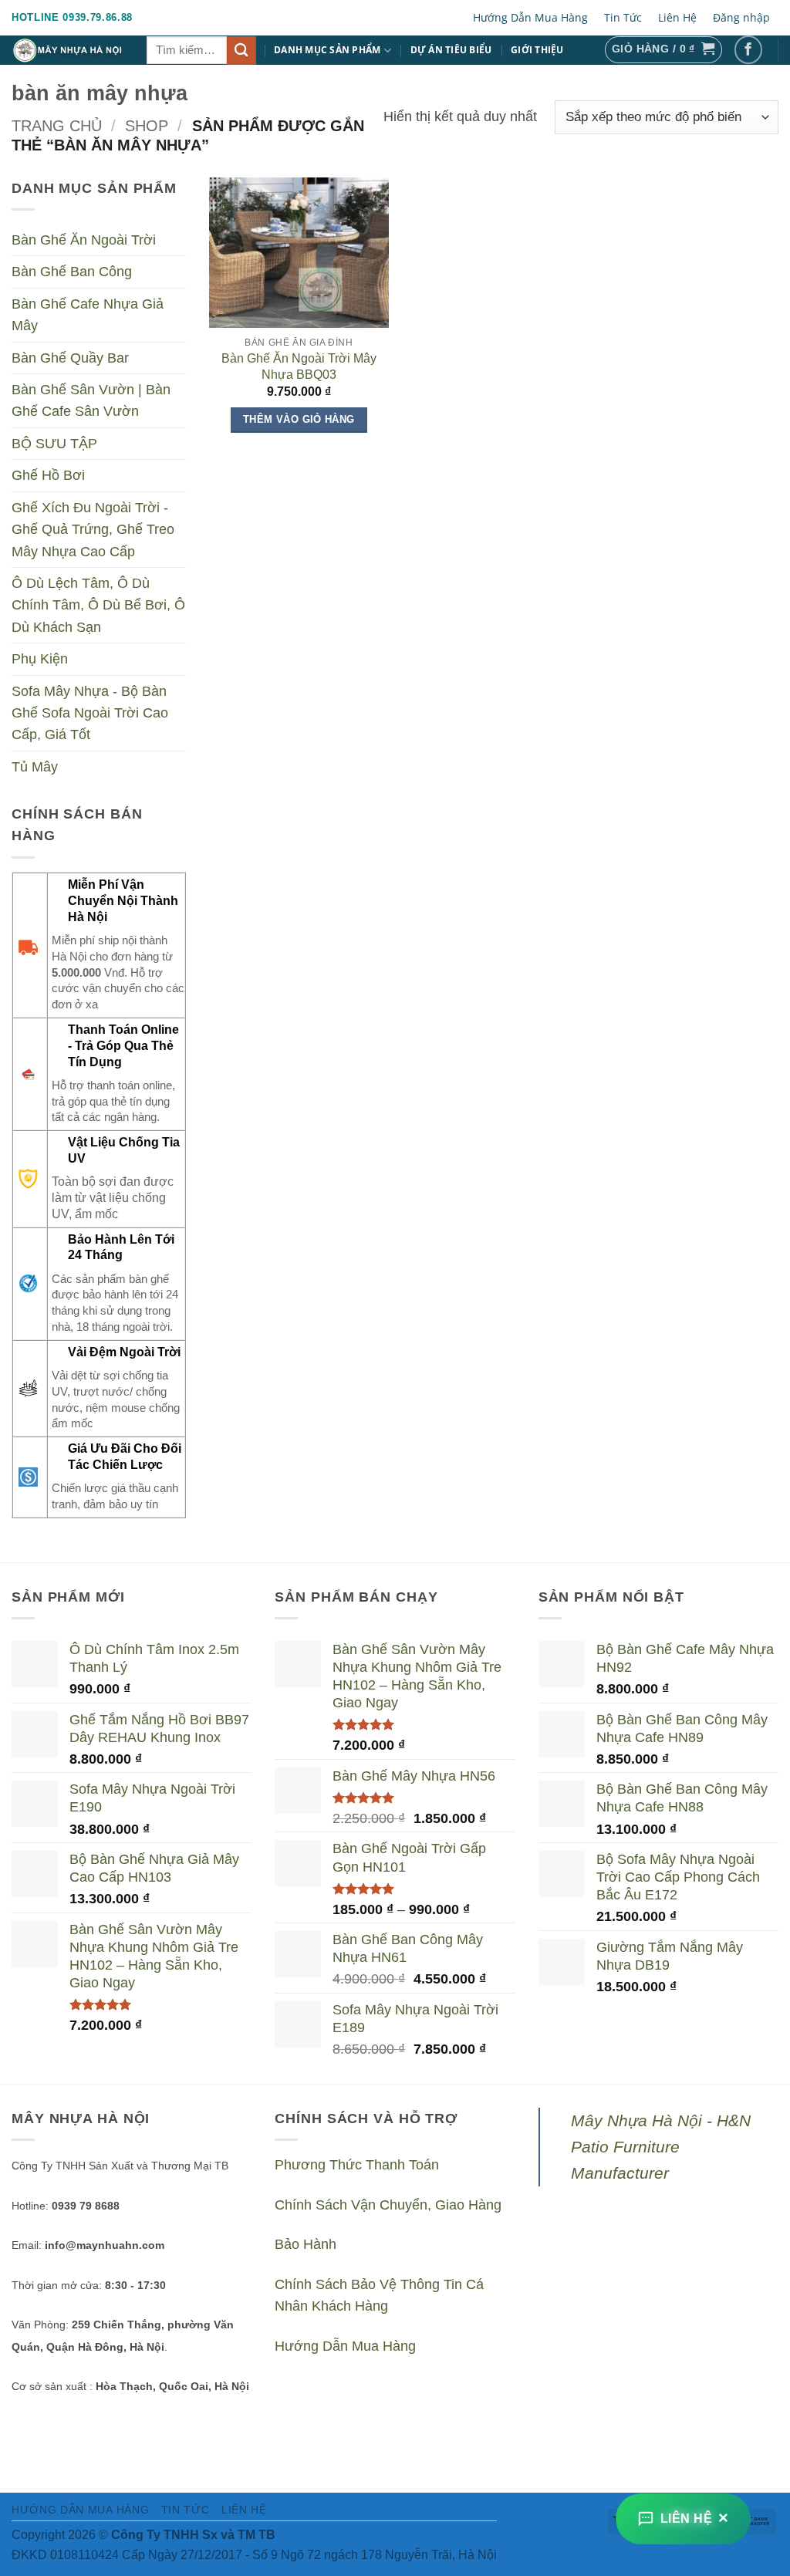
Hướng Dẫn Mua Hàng (530, 17)
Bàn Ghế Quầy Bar (70, 358)
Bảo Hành (306, 2244)
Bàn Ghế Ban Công (72, 272)
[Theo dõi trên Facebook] (749, 50)
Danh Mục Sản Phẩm (327, 50)
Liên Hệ (677, 17)
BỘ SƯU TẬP (54, 444)
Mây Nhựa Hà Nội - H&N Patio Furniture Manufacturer (661, 2147)
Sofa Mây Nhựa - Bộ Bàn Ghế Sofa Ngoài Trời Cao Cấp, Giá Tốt (90, 713)
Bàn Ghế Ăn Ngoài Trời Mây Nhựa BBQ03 (299, 366)
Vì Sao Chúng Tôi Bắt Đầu (223, 79)
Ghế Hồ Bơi (48, 476)
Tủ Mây (35, 767)
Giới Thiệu (537, 50)
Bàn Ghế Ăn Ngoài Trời (84, 240)
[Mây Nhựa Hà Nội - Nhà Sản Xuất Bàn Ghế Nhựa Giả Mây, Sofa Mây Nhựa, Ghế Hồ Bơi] (68, 50)
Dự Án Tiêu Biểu (451, 50)
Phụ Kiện (40, 660)
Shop (147, 126)
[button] (663, 50)
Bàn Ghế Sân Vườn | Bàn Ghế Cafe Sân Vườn (91, 400)
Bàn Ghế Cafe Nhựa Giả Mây (88, 315)
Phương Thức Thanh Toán (357, 2165)
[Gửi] (241, 51)
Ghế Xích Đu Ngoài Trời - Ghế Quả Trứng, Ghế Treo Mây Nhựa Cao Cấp (93, 530)
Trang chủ (57, 126)
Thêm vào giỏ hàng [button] (299, 419)
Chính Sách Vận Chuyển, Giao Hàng (388, 2205)
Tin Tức (623, 17)
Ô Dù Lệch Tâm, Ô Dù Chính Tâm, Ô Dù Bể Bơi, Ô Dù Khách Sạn (98, 605)
